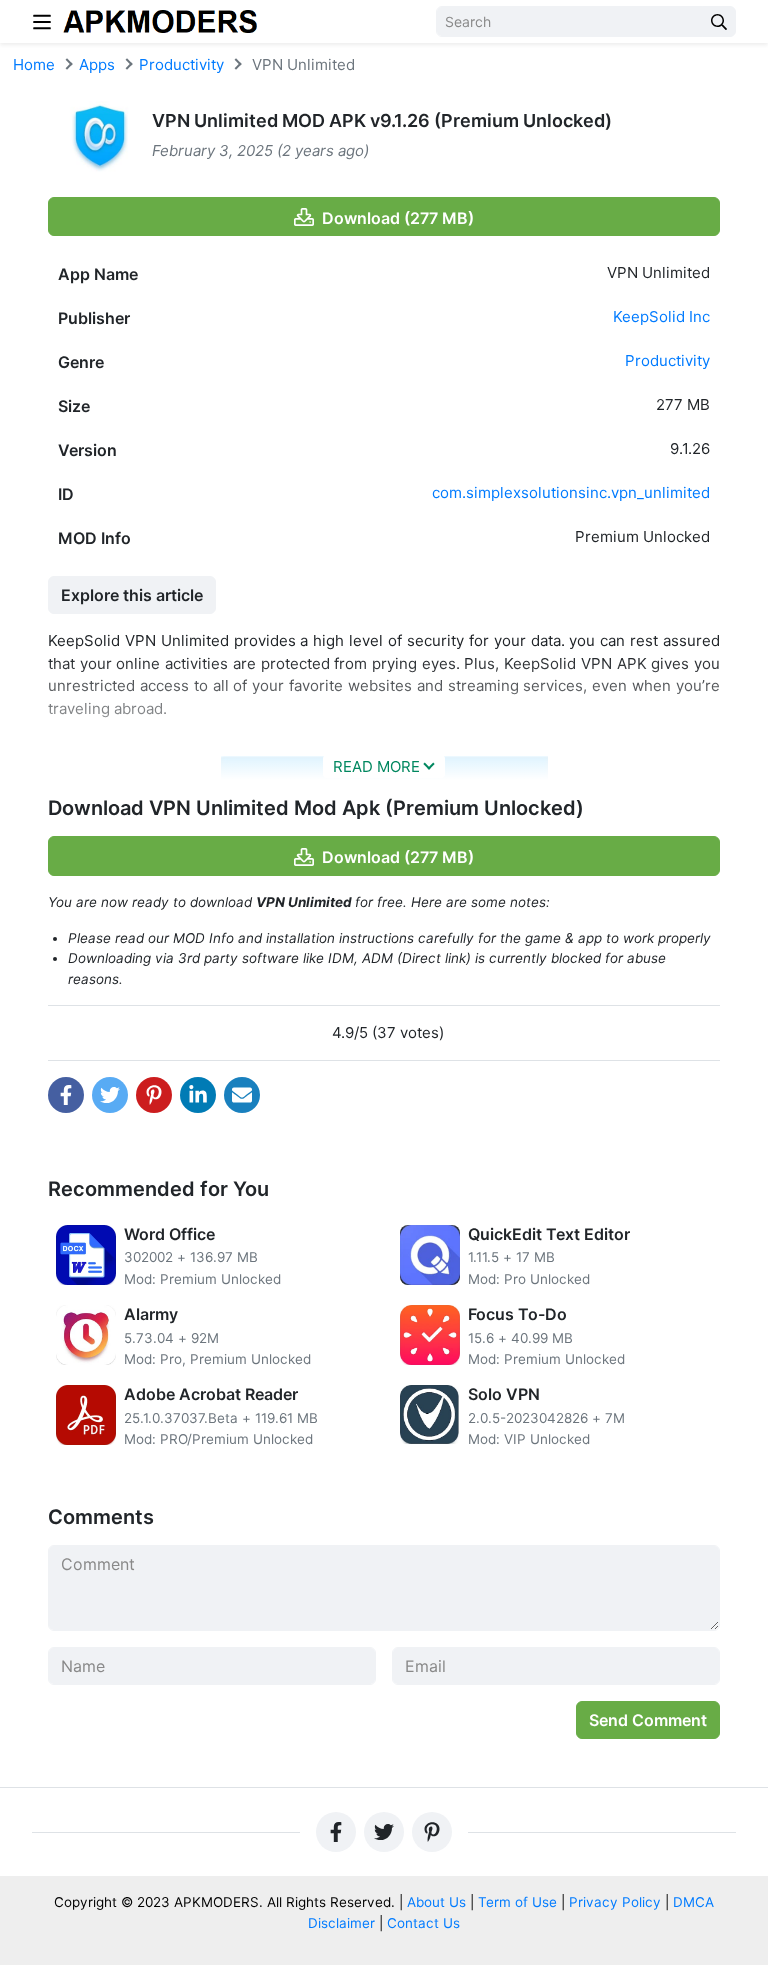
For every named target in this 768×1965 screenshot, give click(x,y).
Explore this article (132, 595)
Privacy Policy (615, 1902)
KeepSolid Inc (661, 316)
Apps (97, 64)
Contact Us (423, 1923)
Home (34, 64)
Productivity (181, 64)
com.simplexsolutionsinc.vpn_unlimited (571, 492)
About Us (436, 1902)
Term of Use (517, 1902)
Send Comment (648, 1720)
